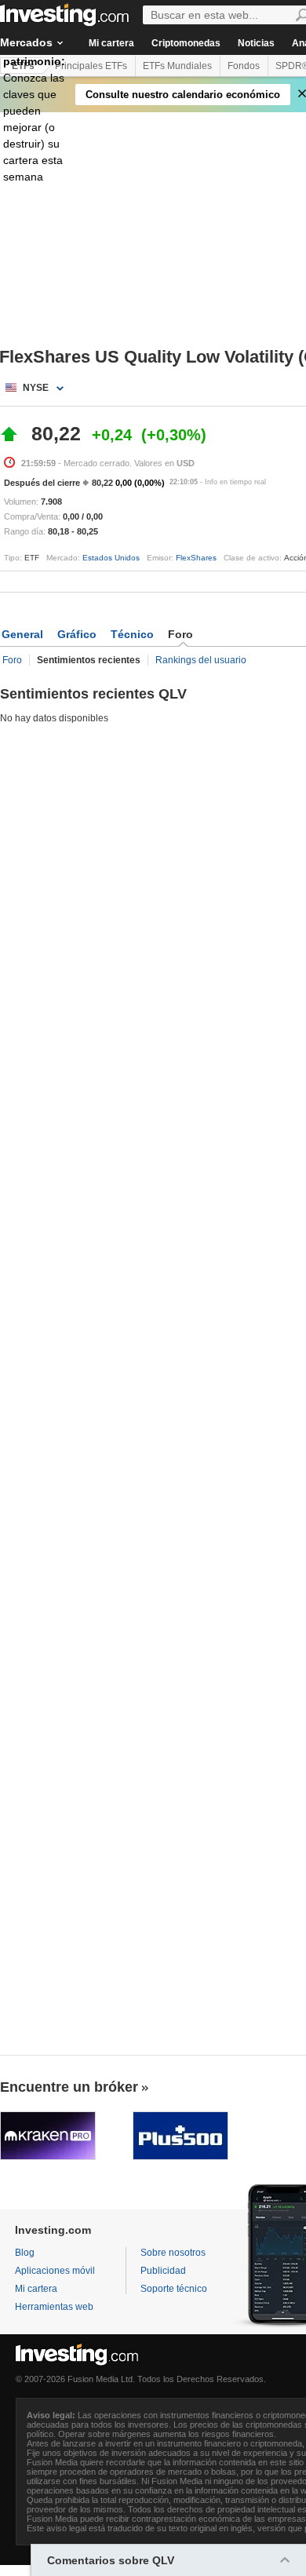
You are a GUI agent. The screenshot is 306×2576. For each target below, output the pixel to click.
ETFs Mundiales (177, 66)
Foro (12, 660)
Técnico (132, 634)
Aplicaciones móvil (55, 2271)
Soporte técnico (174, 2289)
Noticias (256, 43)
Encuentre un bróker (69, 2087)
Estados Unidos (111, 558)
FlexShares (196, 558)
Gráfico (77, 634)
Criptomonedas (186, 43)
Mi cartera (111, 43)
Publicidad (163, 2271)
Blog (25, 2253)
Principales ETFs (91, 66)
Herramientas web (54, 2307)
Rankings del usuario (201, 660)
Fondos (244, 66)
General (22, 634)
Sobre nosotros (173, 2253)
